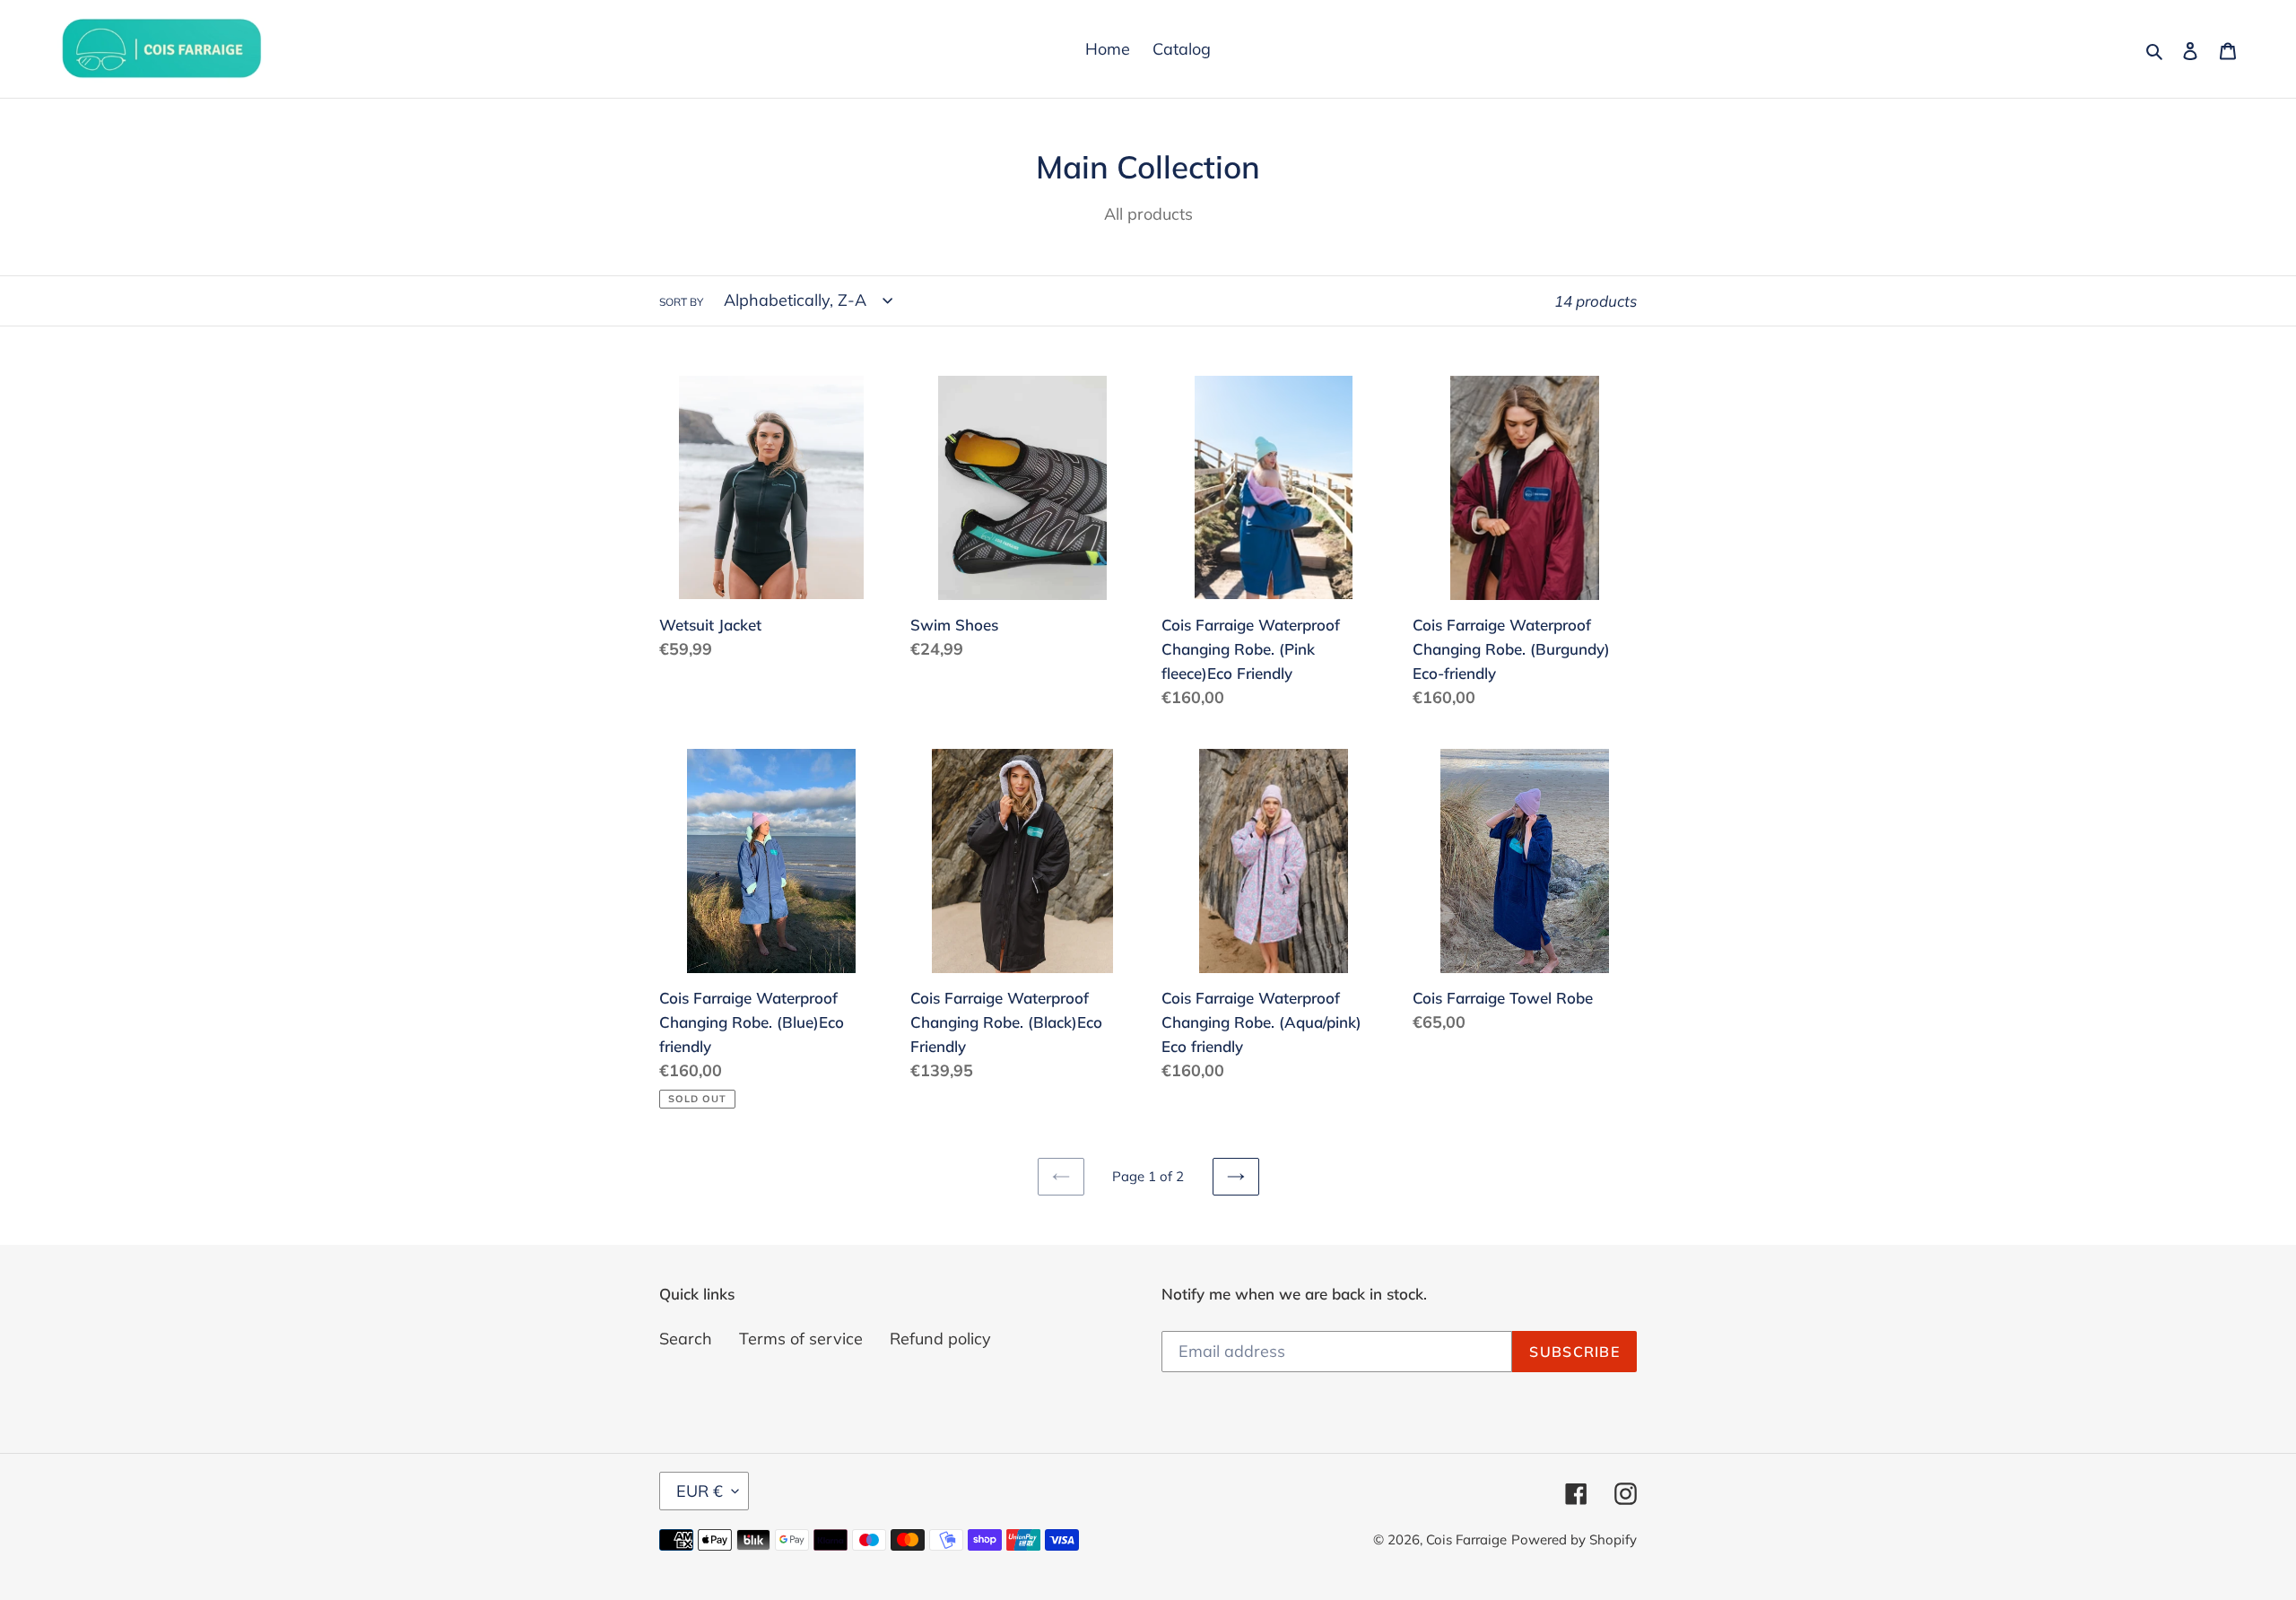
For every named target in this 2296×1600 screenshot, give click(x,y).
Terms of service (801, 1339)
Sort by (681, 302)
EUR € (700, 1491)
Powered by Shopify (1574, 1539)
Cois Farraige (1466, 1539)
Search (686, 1339)
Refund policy (940, 1339)
